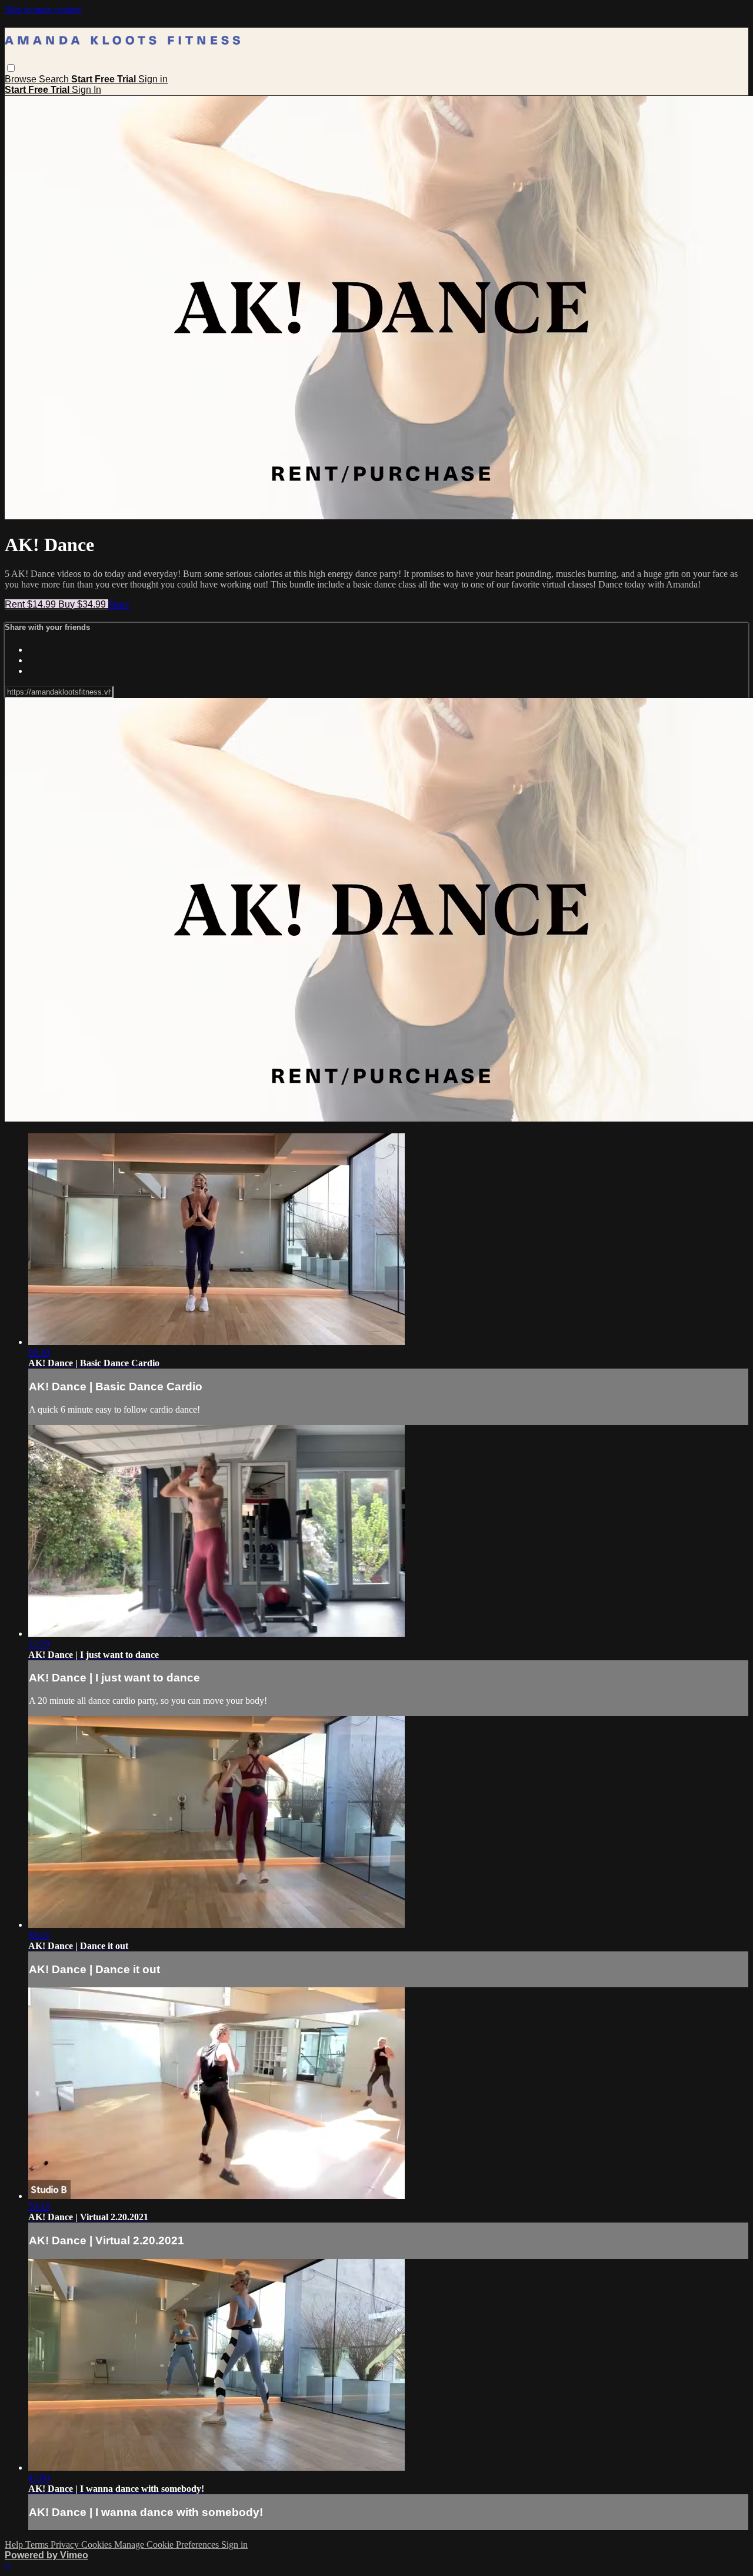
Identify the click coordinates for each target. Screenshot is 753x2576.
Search (55, 79)
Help (15, 2545)
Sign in (153, 79)
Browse (22, 79)
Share (119, 604)
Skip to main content (43, 10)
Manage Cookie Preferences (168, 2545)
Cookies (98, 2545)
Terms (38, 2545)
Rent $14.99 (31, 604)
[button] (11, 68)
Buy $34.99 (83, 604)
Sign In (86, 90)
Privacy (66, 2545)
